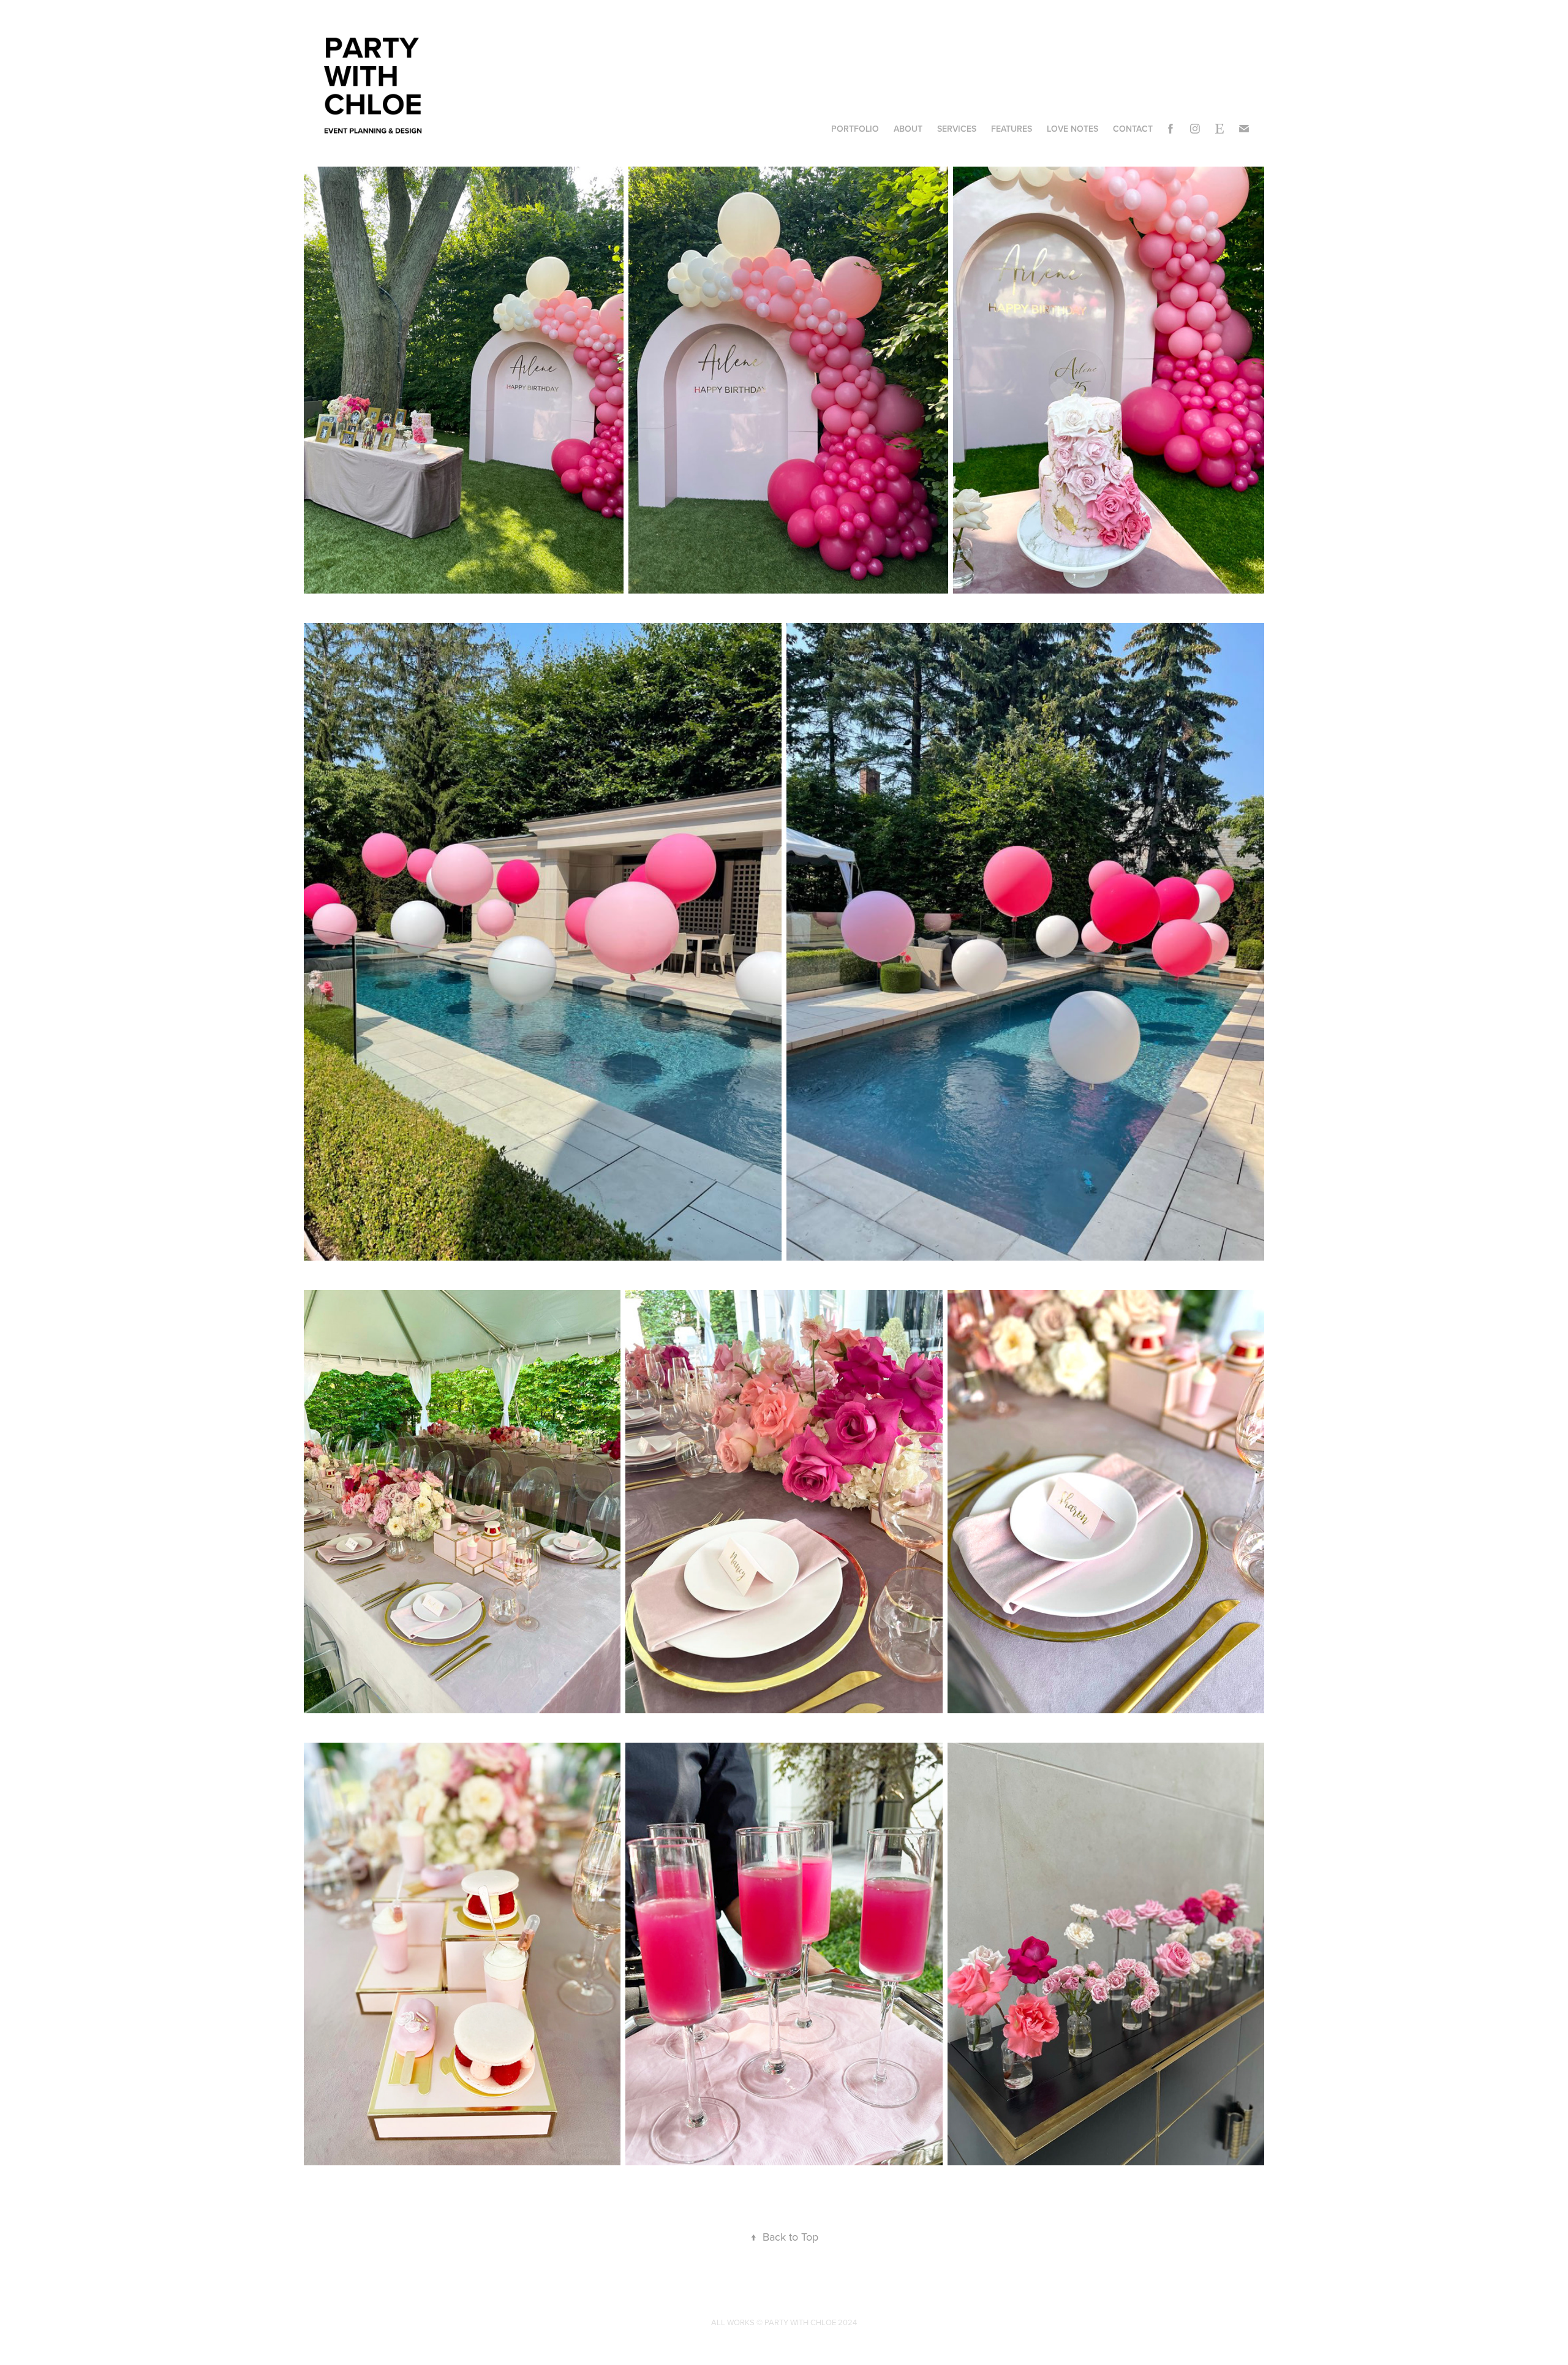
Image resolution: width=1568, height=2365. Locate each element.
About (908, 129)
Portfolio (855, 129)
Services (957, 129)
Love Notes (1072, 129)
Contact (1133, 129)
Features (1012, 129)
